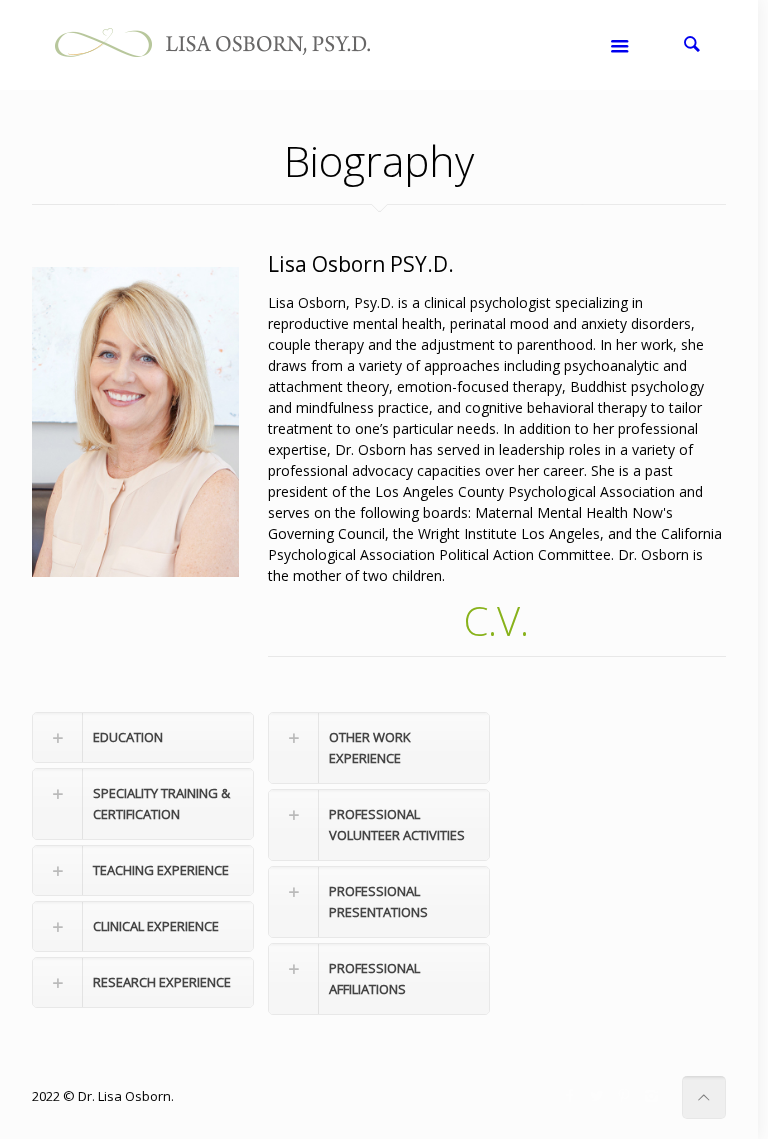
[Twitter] (597, 1095)
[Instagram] (651, 1095)
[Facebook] (570, 1095)
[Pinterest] (624, 1095)
